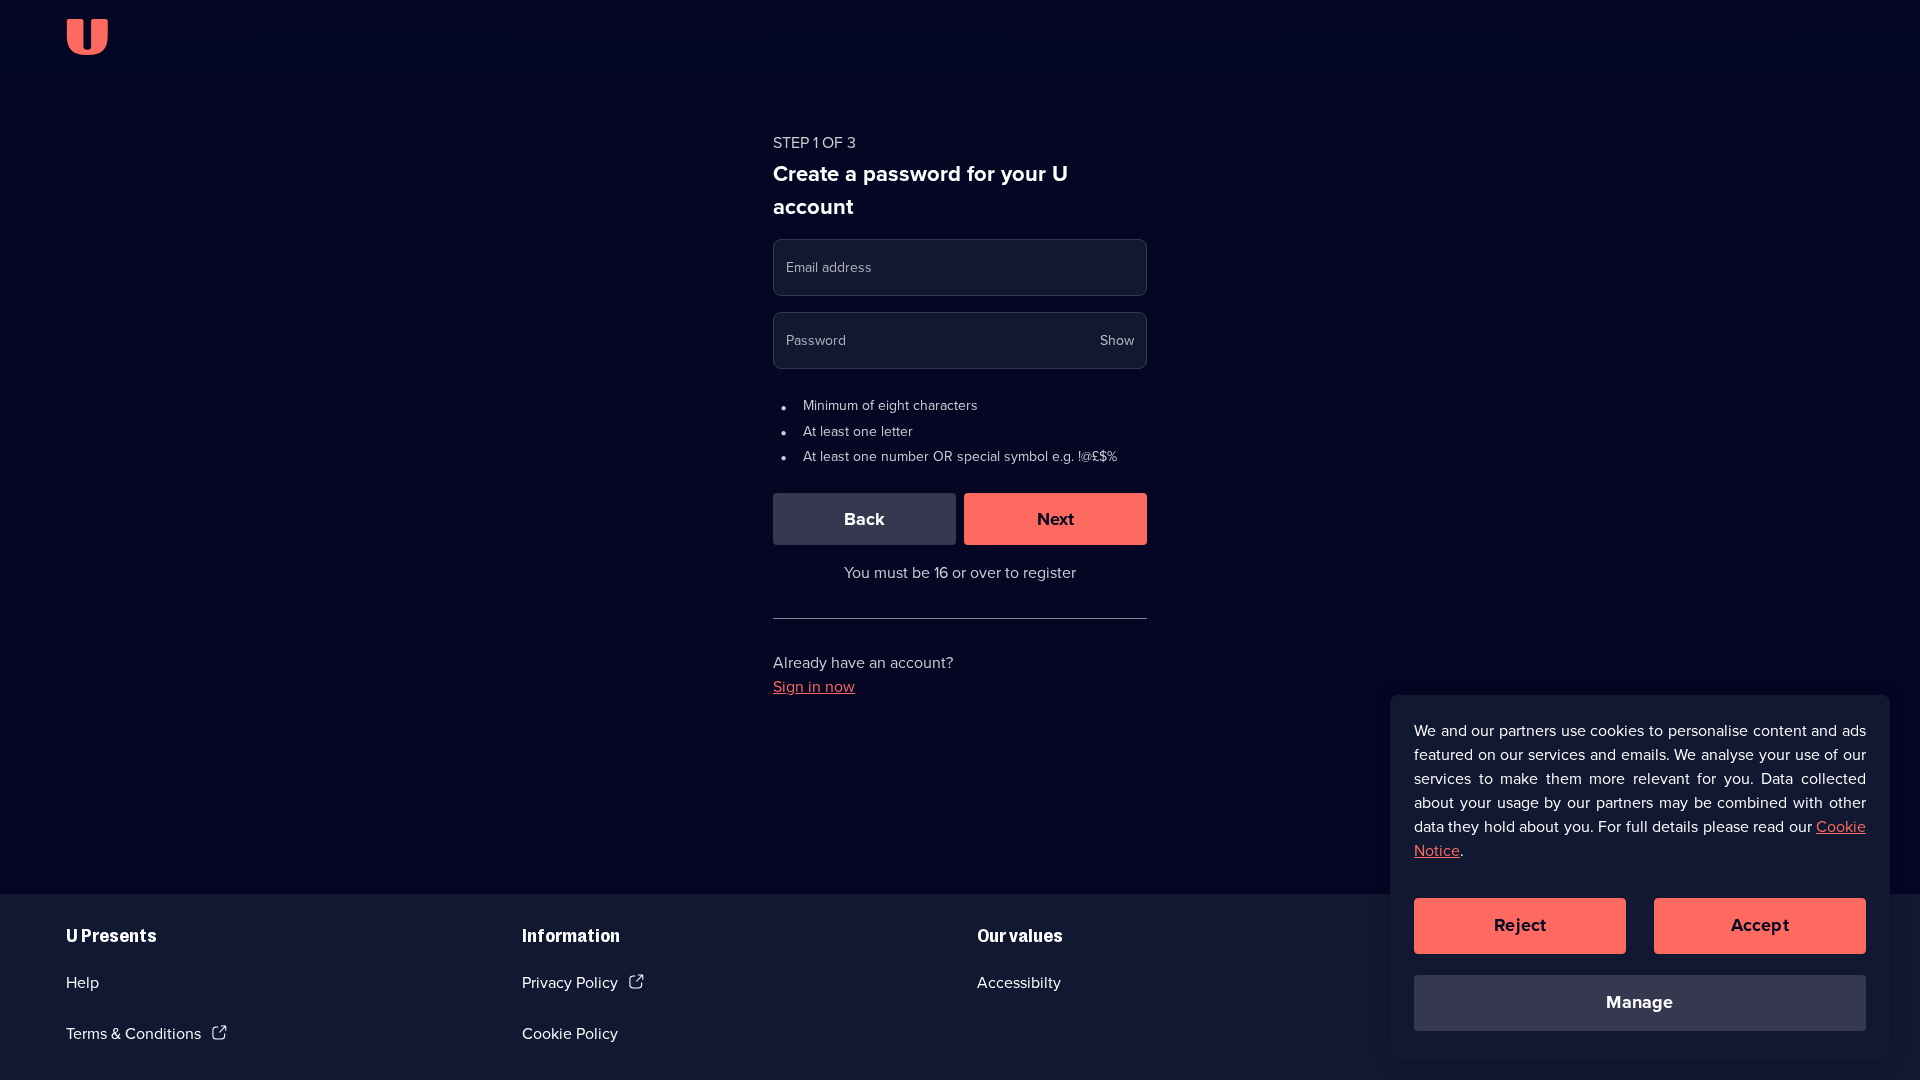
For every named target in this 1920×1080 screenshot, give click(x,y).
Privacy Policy (570, 982)
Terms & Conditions (133, 1033)
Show (1117, 340)
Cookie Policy (570, 1033)
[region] (1640, 877)
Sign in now (814, 686)
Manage (1639, 1002)
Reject (1520, 925)
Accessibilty (1019, 982)
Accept (1760, 925)
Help (82, 982)
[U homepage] (87, 37)
